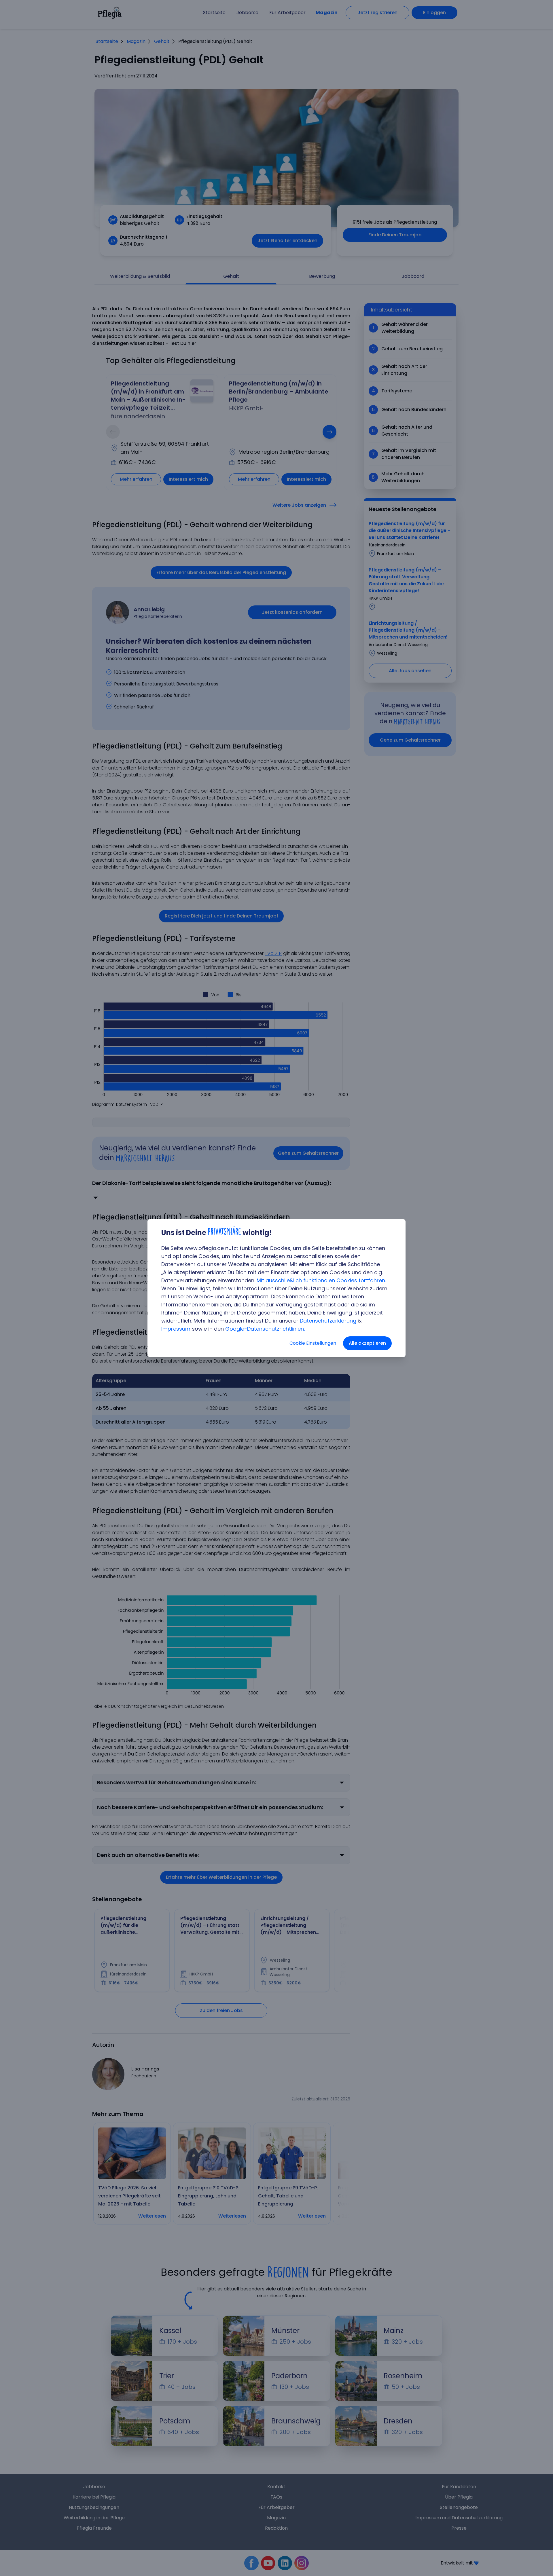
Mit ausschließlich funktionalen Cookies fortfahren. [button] (321, 1280)
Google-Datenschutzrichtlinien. (265, 1329)
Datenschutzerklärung (328, 1321)
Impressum (176, 1329)
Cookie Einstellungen (313, 1343)
